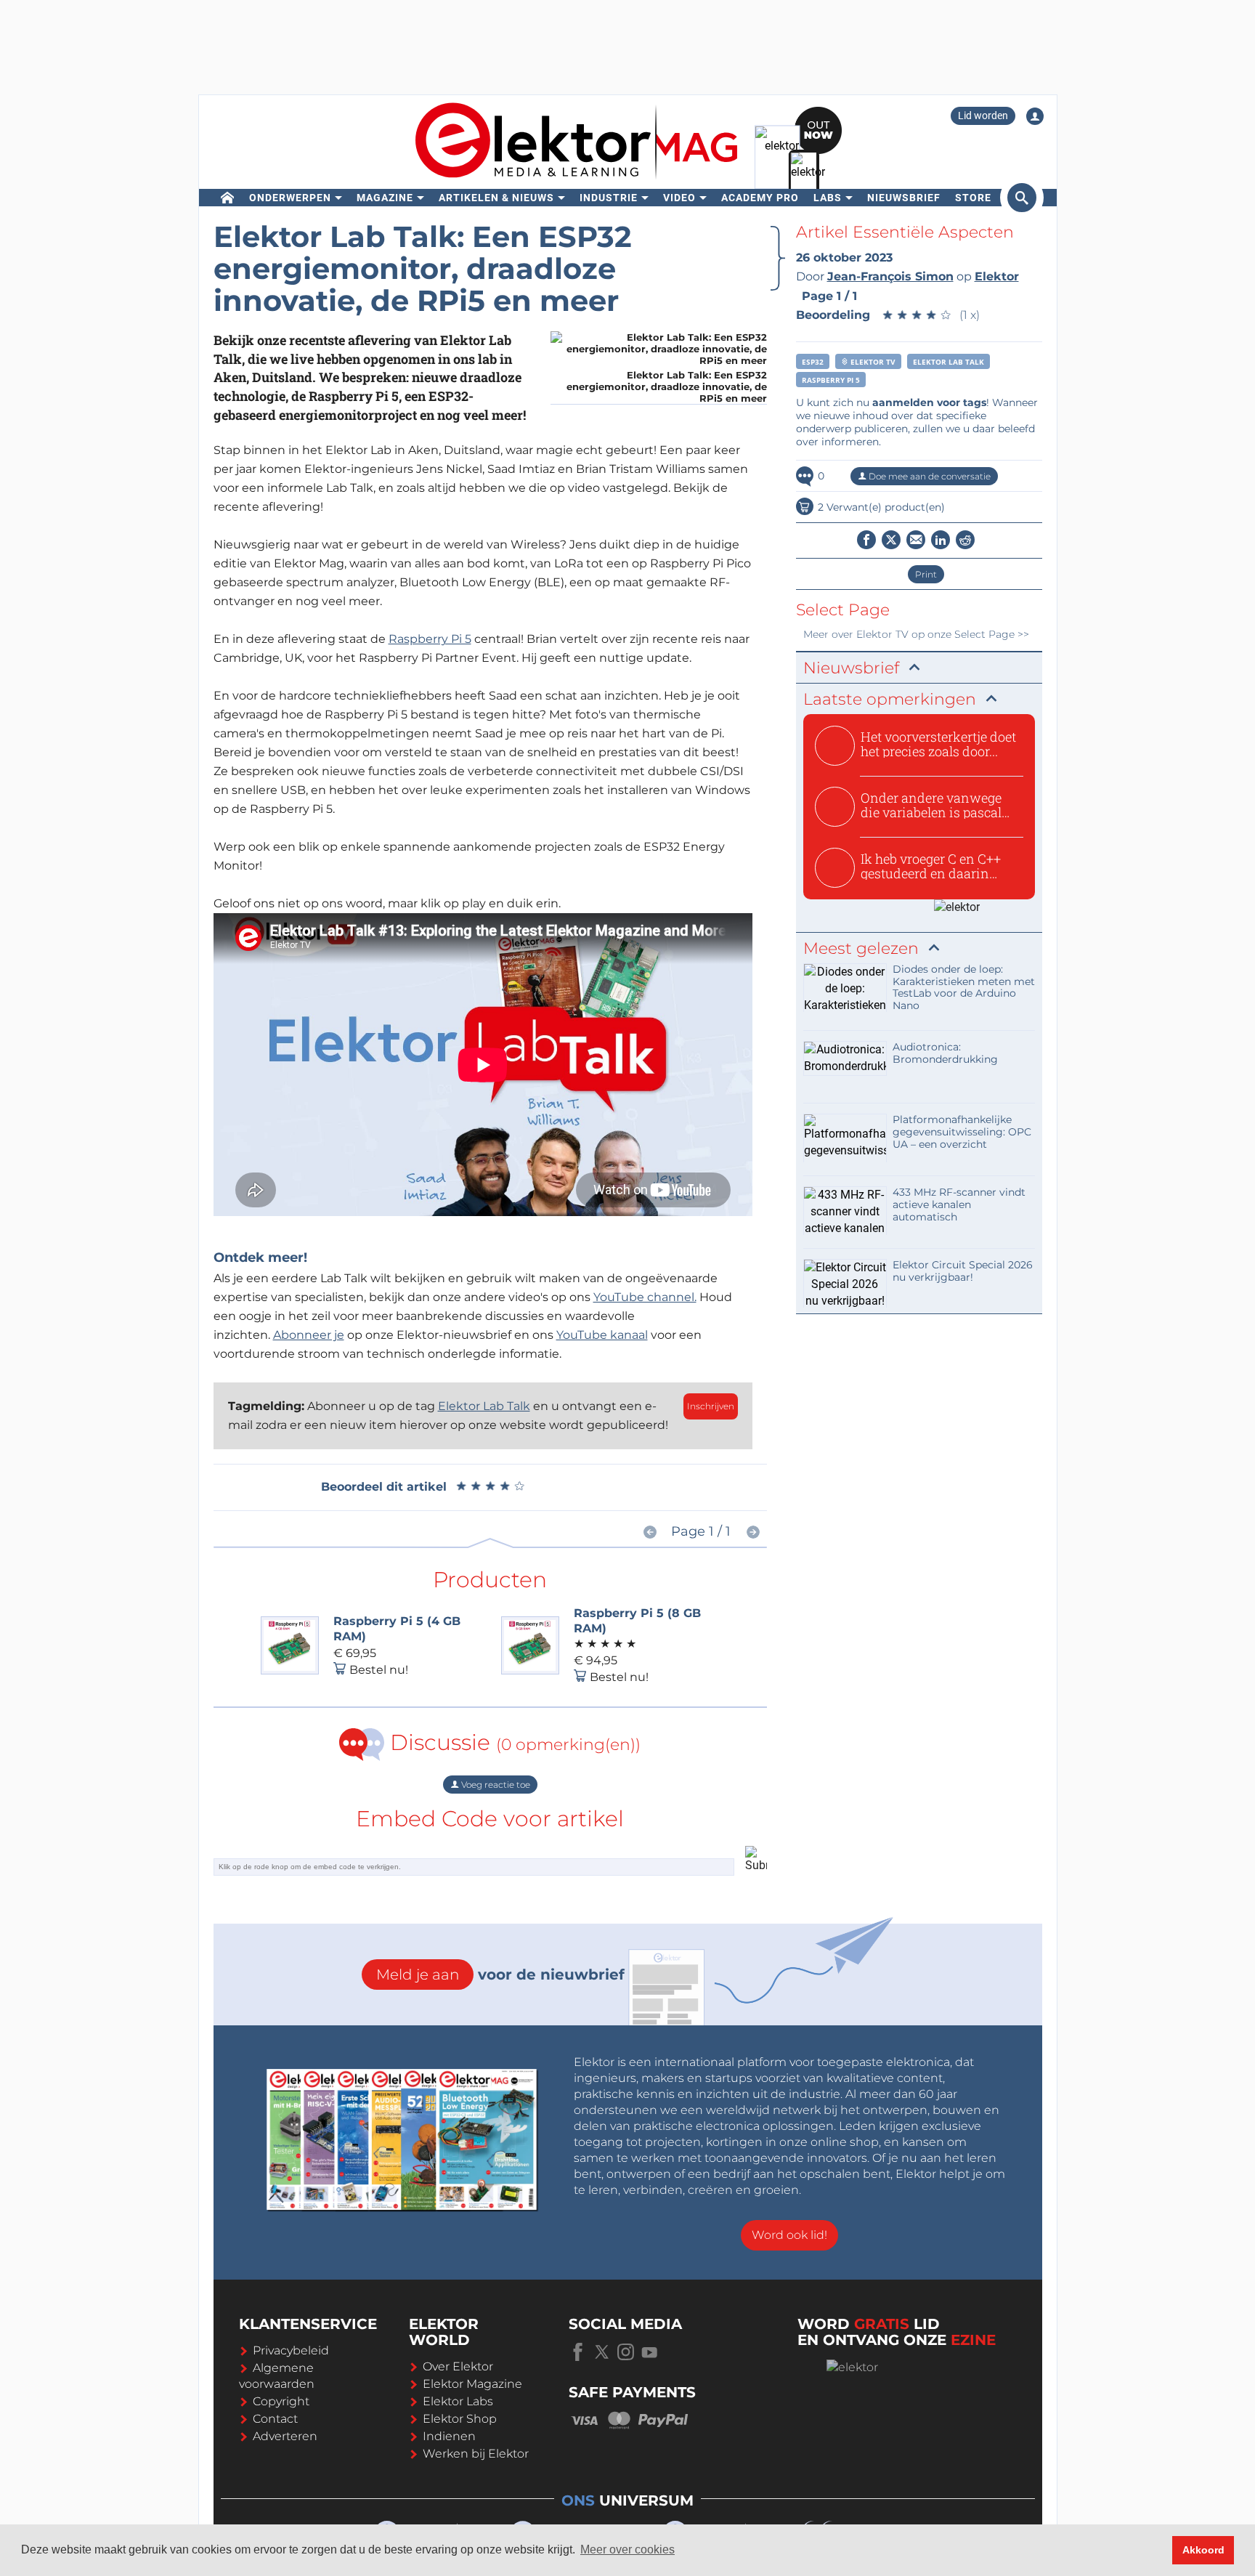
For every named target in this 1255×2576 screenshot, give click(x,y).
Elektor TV (872, 362)
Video (679, 198)
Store (973, 198)
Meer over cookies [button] (627, 2549)
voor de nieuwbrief (500, 1974)
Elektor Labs (458, 2401)
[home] (228, 198)
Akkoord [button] (1203, 2550)
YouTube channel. (645, 1297)
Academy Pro (760, 198)
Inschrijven (711, 1406)
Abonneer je (309, 1335)
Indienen (449, 2436)
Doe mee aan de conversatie (929, 476)
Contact (275, 2419)
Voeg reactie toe (495, 1785)
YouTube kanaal (602, 1335)
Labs (828, 198)
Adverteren (285, 2436)
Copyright (281, 2401)
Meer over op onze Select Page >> (916, 634)
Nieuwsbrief (904, 198)
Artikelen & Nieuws (496, 198)
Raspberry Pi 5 (430, 639)
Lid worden (983, 116)
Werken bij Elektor (476, 2454)
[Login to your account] (1035, 116)
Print (926, 574)
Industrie (609, 198)
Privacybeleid (291, 2350)
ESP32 (813, 362)
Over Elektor (458, 2366)
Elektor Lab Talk (484, 1406)
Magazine (385, 198)
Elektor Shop (460, 2419)
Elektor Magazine (472, 2384)
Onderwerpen (290, 198)
